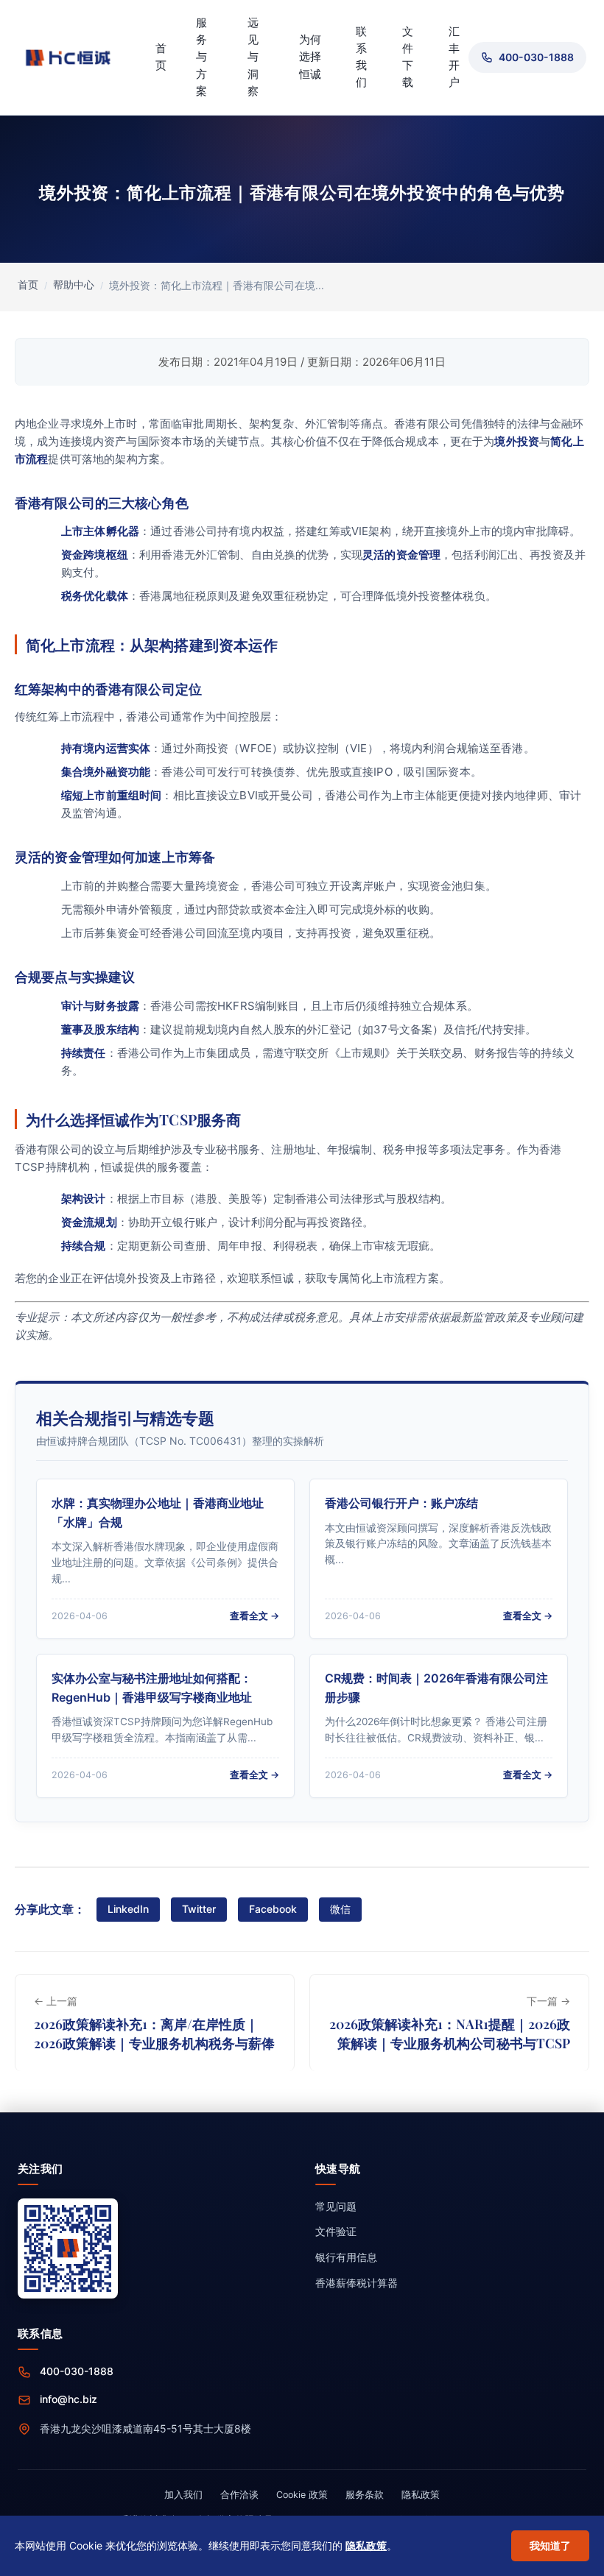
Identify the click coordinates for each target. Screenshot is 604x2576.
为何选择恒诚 (310, 57)
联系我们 (361, 57)
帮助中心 (74, 285)
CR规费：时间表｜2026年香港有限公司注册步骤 (436, 1688)
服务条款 (365, 2495)
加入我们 (183, 2495)
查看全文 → (254, 1616)
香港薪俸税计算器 (357, 2283)
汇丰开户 (454, 57)
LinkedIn (128, 1909)
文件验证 (336, 2231)
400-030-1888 (77, 2371)
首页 (161, 57)
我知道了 (550, 2545)
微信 (340, 1909)
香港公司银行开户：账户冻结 (401, 1503)
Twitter (199, 1909)
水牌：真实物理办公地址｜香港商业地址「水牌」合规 (158, 1512)
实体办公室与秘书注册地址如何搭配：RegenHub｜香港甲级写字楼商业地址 (152, 1688)
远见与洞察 (253, 57)
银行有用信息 (346, 2257)
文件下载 (408, 57)
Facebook (273, 1909)
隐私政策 (421, 2495)
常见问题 (336, 2206)
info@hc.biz (69, 2399)
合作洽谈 (239, 2495)
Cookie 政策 (302, 2495)
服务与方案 (201, 57)
